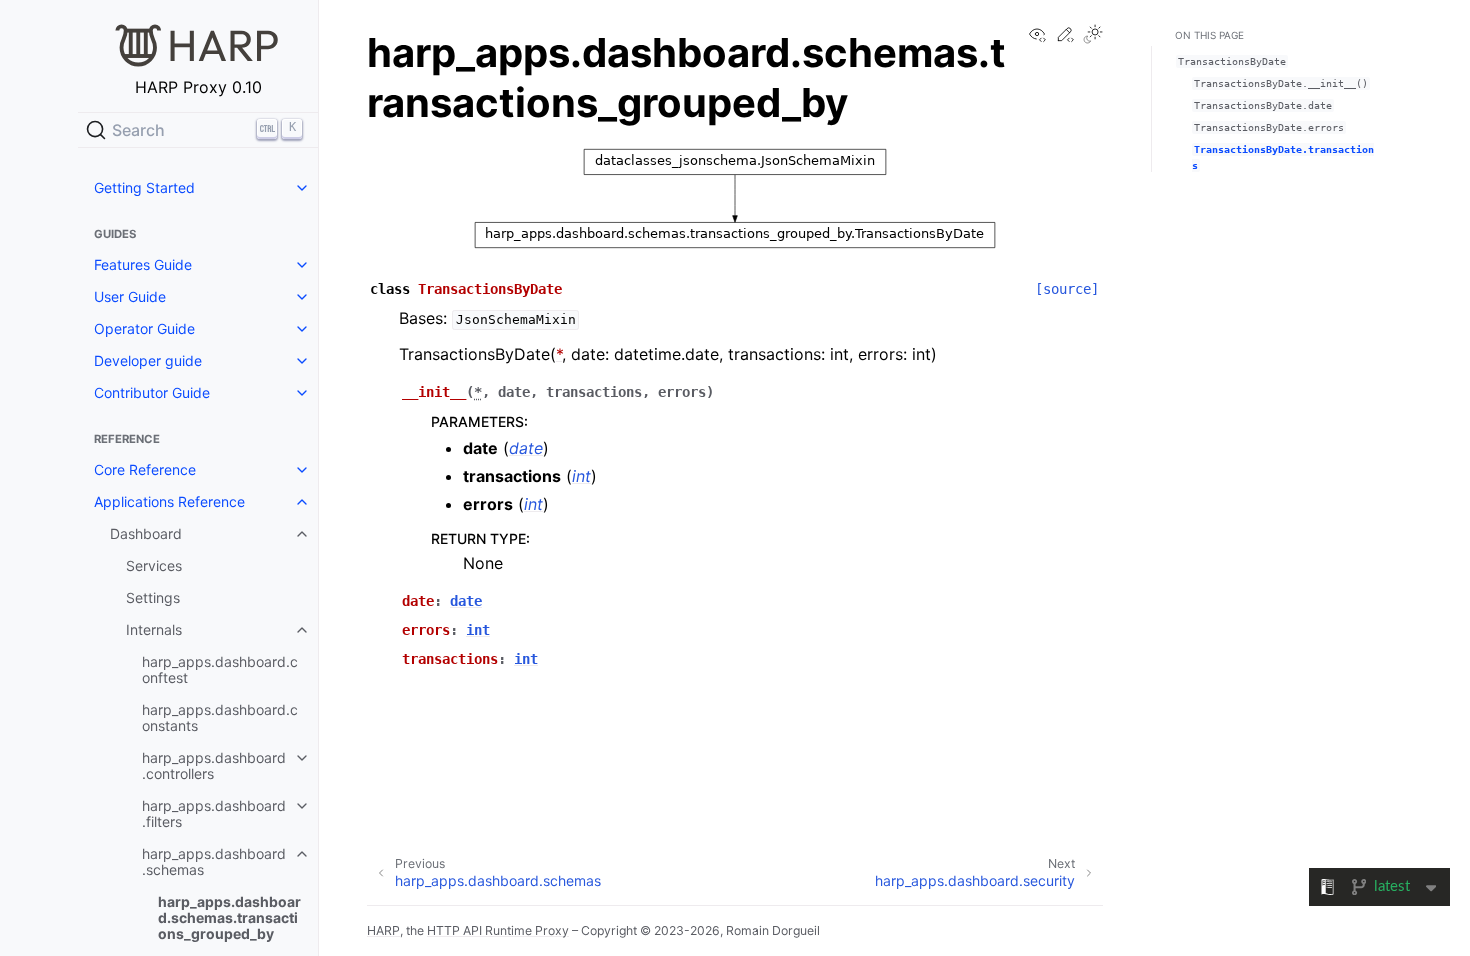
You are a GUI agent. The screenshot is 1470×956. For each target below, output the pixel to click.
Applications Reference (169, 501)
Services (154, 565)
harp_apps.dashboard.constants (220, 717)
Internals (154, 629)
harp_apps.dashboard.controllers (214, 765)
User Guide (130, 296)
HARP (383, 930)
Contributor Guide (152, 392)
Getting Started (144, 187)
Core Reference (145, 469)
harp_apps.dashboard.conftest (220, 669)
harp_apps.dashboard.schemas (214, 861)
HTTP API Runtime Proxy (498, 930)
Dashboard (146, 533)
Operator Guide (144, 328)
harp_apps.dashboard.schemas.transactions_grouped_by (229, 917)
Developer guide (148, 360)
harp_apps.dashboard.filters (214, 813)
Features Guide (143, 264)
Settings (153, 597)
